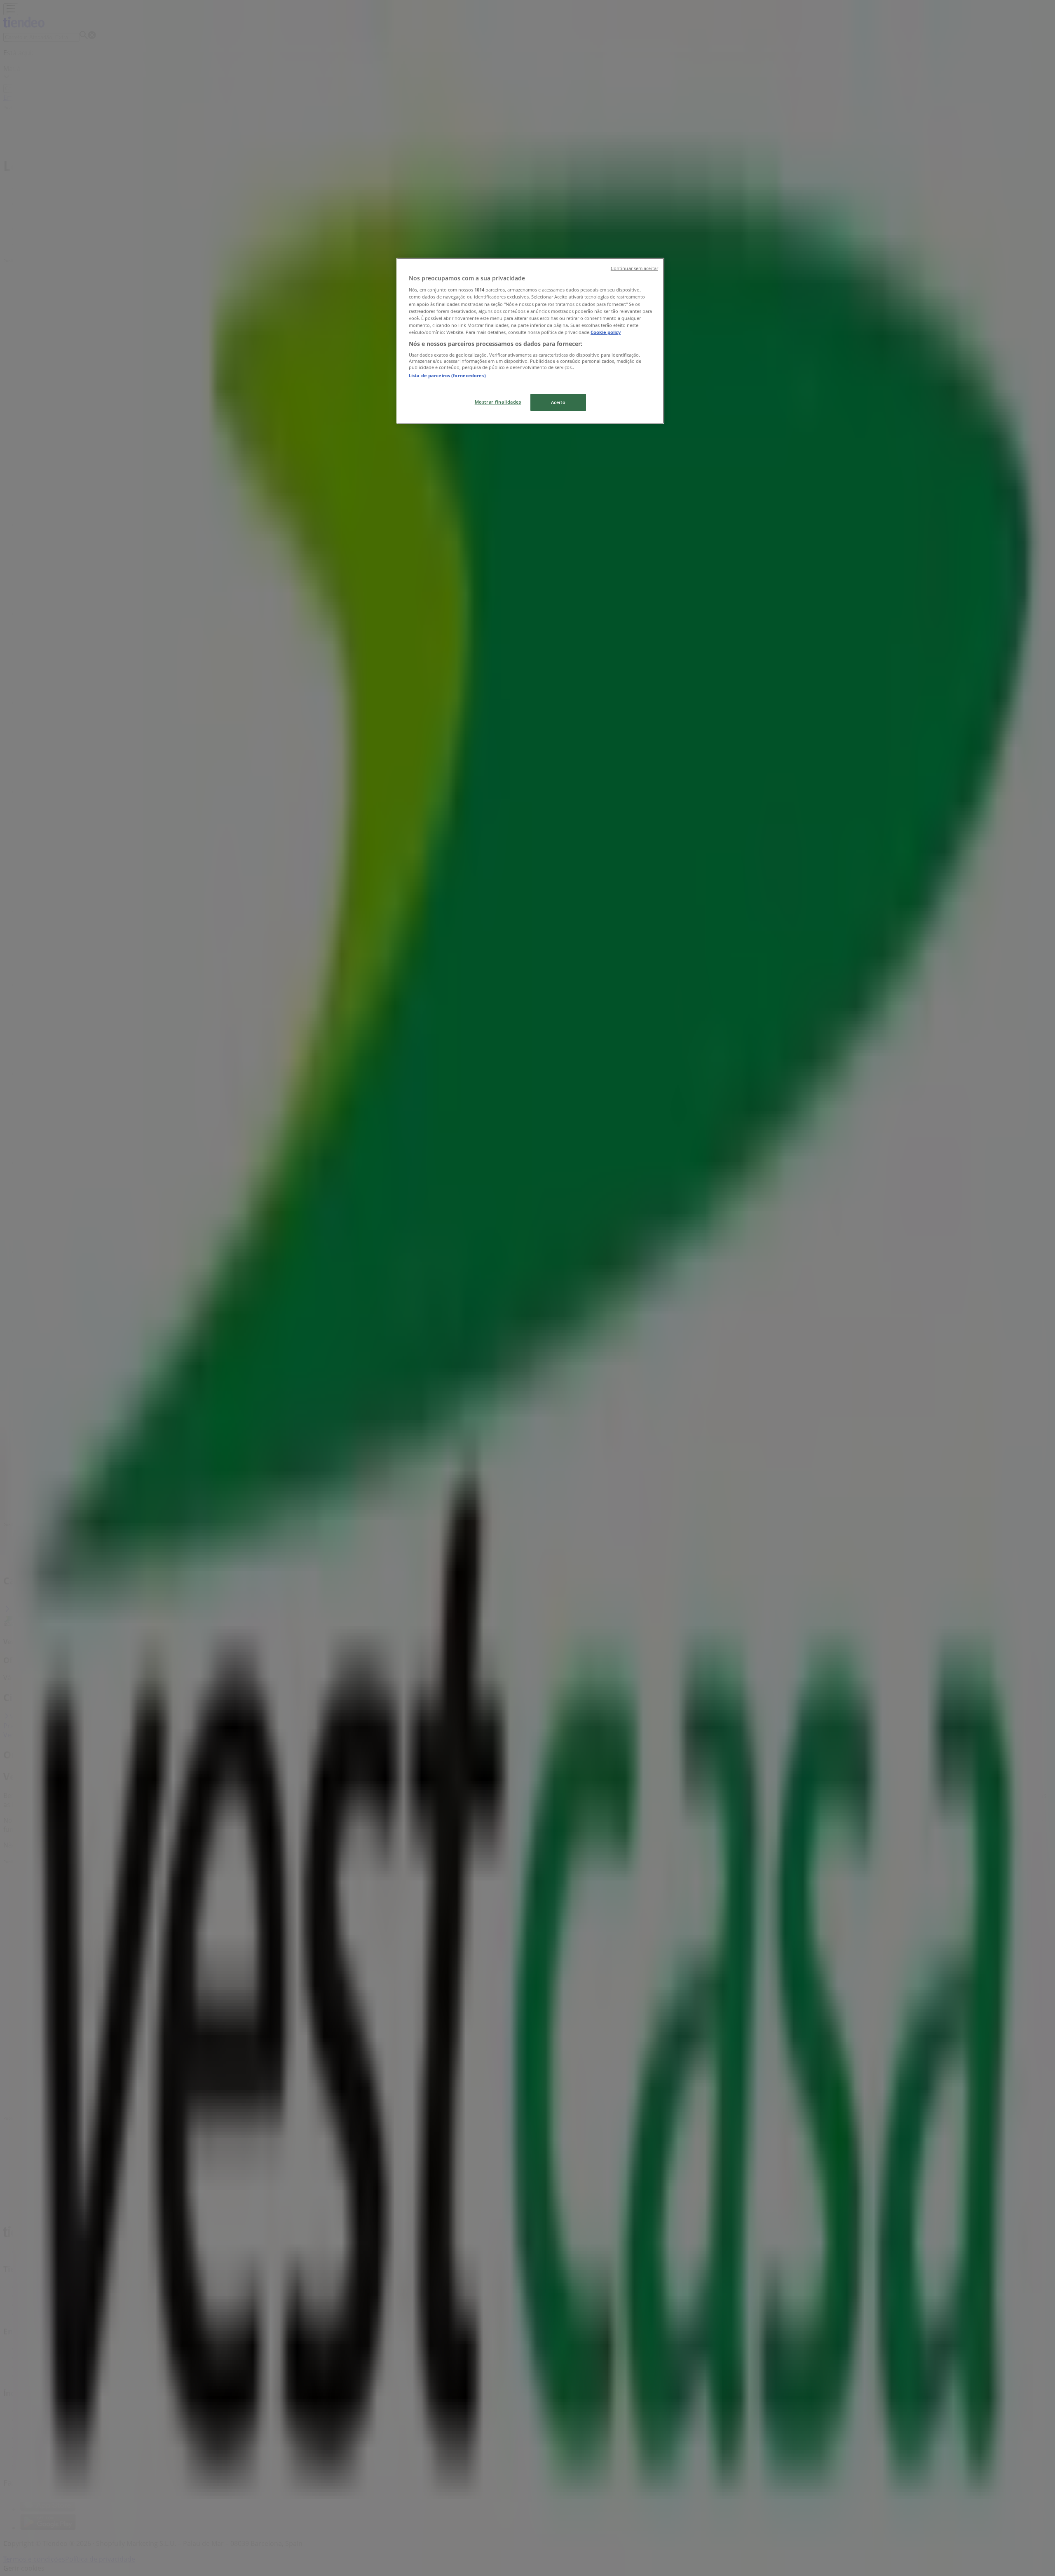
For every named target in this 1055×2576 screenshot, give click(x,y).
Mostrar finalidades (498, 402)
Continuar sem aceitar (634, 268)
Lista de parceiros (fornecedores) (447, 375)
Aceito (558, 402)
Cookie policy (606, 332)
